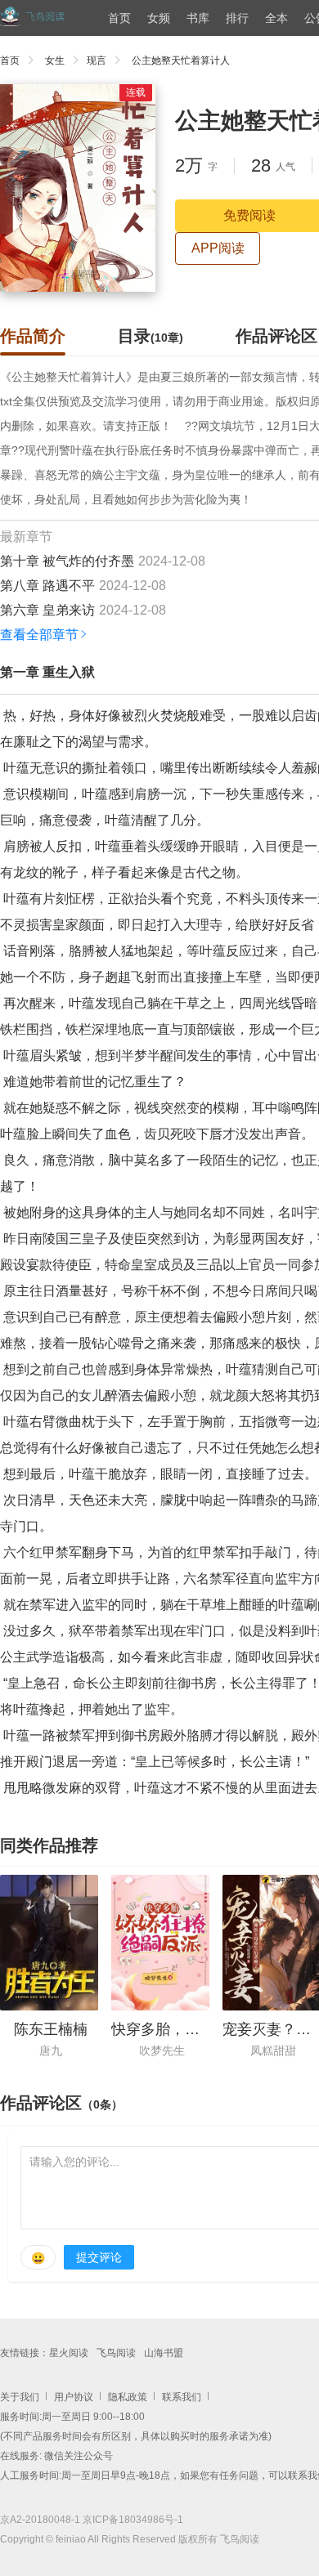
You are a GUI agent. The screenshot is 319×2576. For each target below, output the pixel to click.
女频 (159, 18)
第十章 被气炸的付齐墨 (67, 561)
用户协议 (74, 2397)
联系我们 (182, 2397)
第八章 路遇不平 (47, 586)
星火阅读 (69, 2353)
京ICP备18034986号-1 (133, 2520)
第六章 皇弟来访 (47, 610)
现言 (97, 60)
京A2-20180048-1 (40, 2520)
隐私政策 (128, 2397)
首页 (119, 18)
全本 (276, 18)
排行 (237, 18)
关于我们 (20, 2397)
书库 (198, 18)
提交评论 (99, 2257)
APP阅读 (218, 248)
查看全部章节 (39, 635)
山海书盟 (164, 2353)
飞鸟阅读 (116, 2353)
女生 (55, 60)
